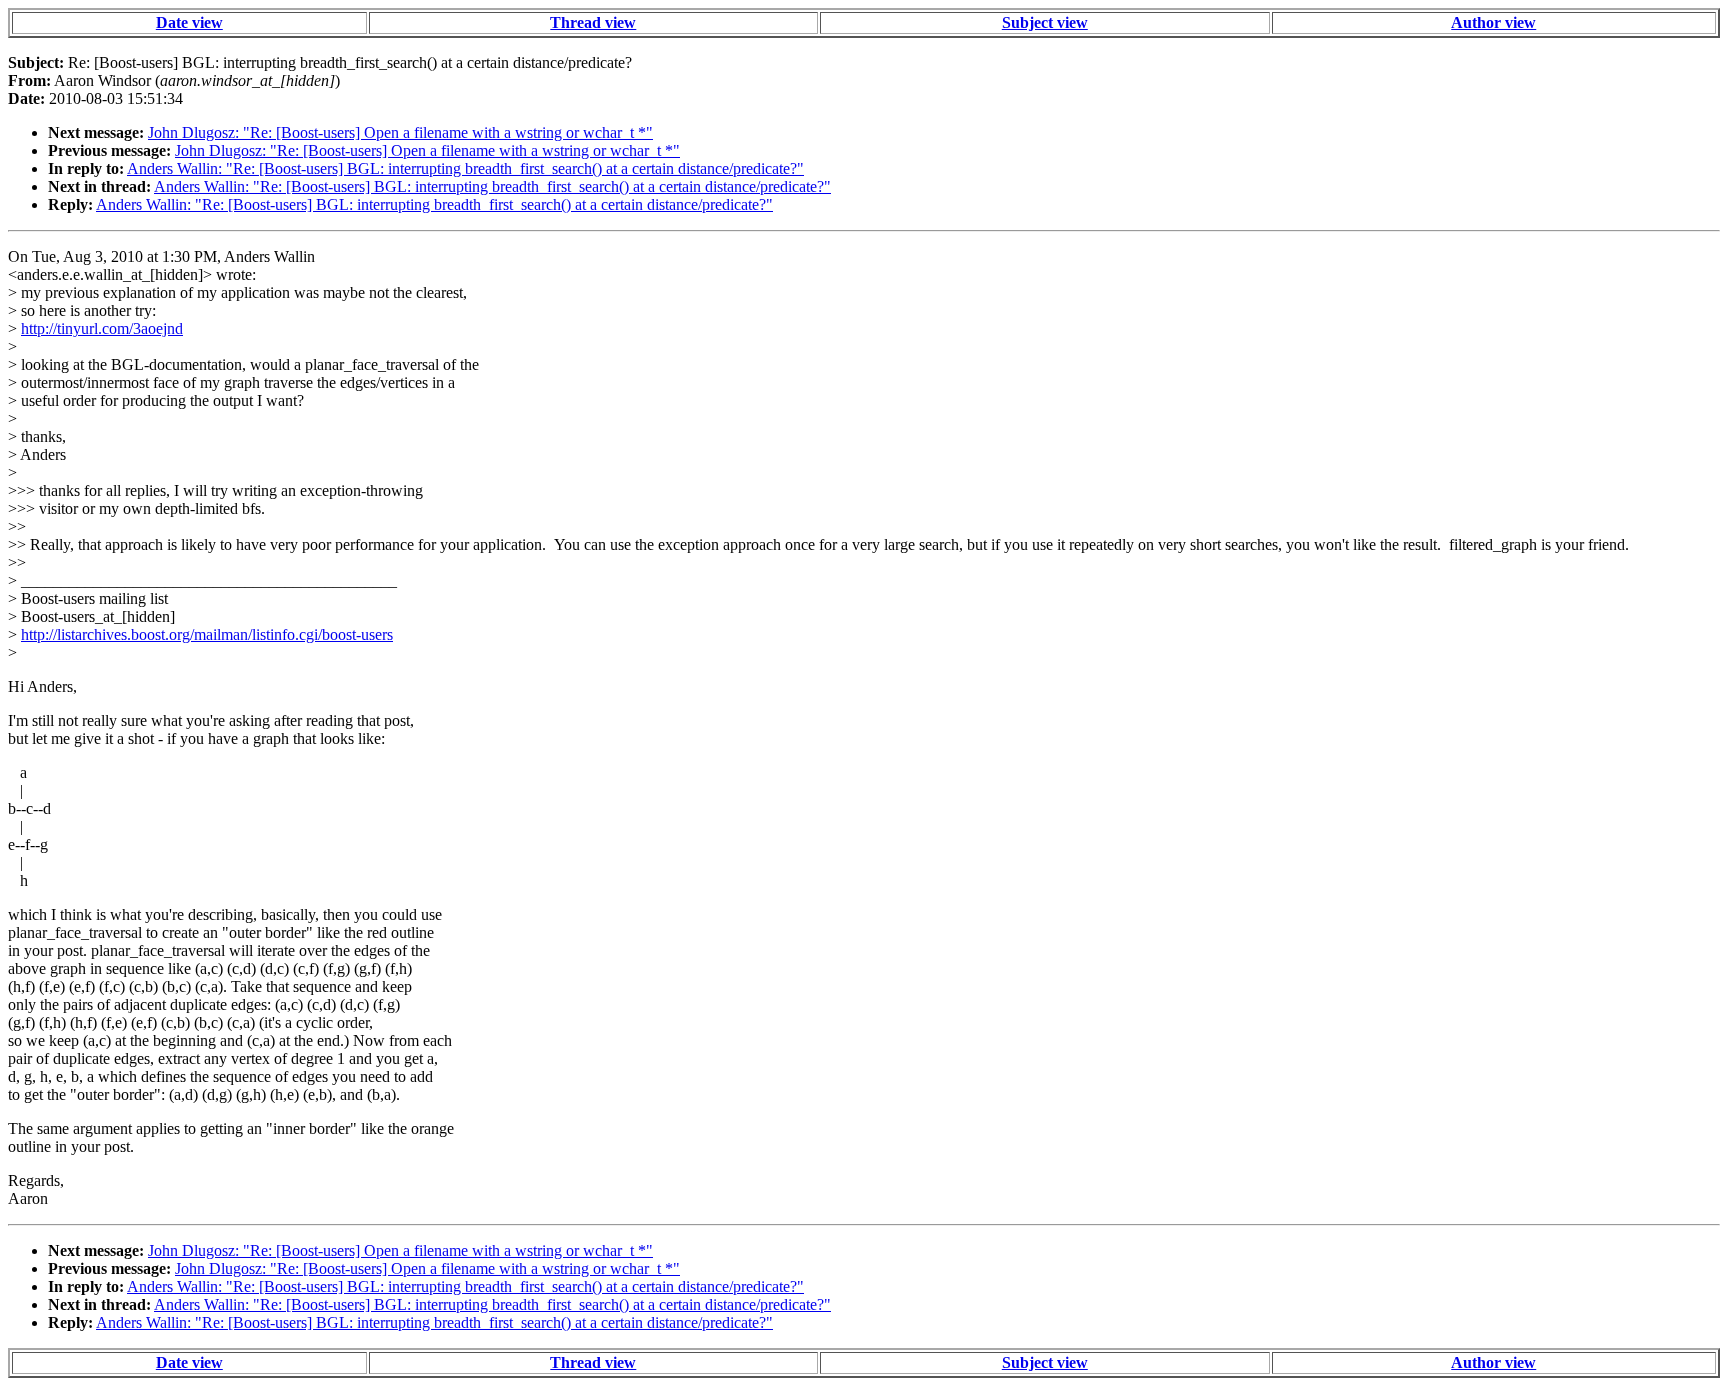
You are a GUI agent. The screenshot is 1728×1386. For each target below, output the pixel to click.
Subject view (1045, 22)
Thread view (593, 22)
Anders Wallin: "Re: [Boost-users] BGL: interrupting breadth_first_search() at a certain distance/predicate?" (465, 168)
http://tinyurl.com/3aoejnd (102, 328)
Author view (1493, 22)
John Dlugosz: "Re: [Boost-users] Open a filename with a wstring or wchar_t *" (400, 132)
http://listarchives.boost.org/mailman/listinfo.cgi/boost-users (207, 634)
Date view (189, 22)
